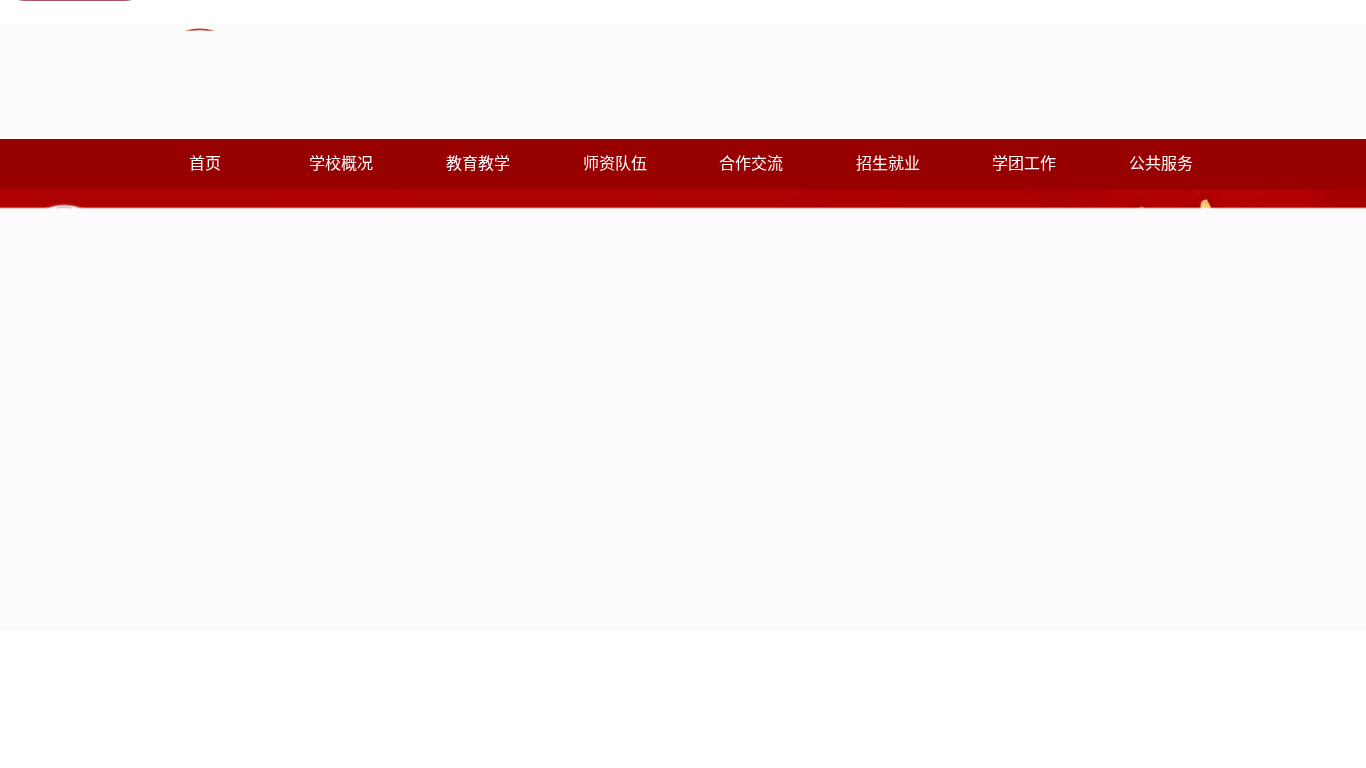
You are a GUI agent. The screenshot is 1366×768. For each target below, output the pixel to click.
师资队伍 (615, 163)
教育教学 (478, 163)
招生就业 (888, 163)
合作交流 (751, 163)
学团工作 (1024, 163)
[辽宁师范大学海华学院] (412, 77)
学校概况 (341, 163)
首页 (205, 163)
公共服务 (1161, 163)
